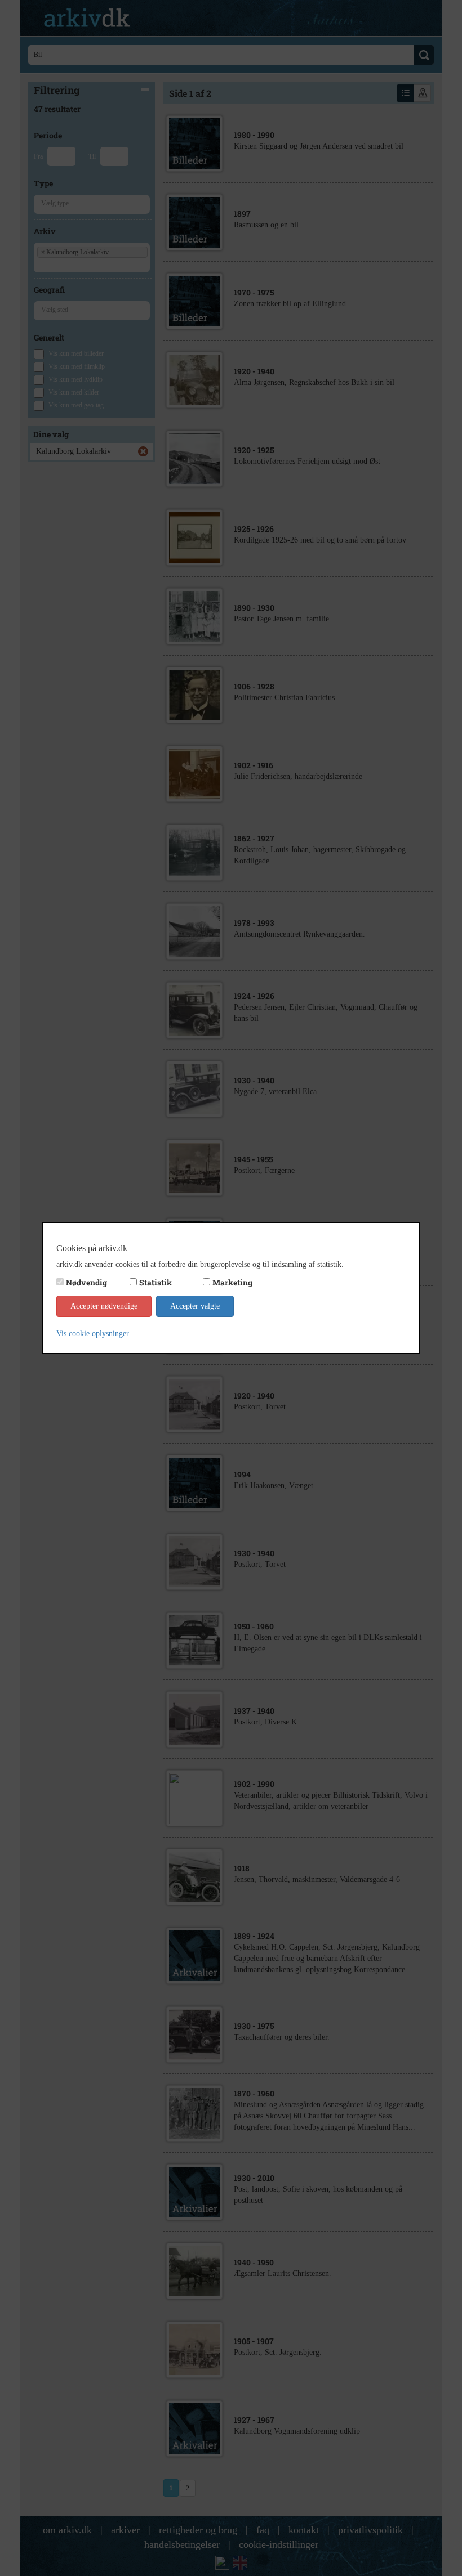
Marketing (232, 1282)
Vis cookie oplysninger (93, 1334)
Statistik (156, 1282)
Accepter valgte (195, 1306)
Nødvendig (86, 1282)
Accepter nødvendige (104, 1306)
